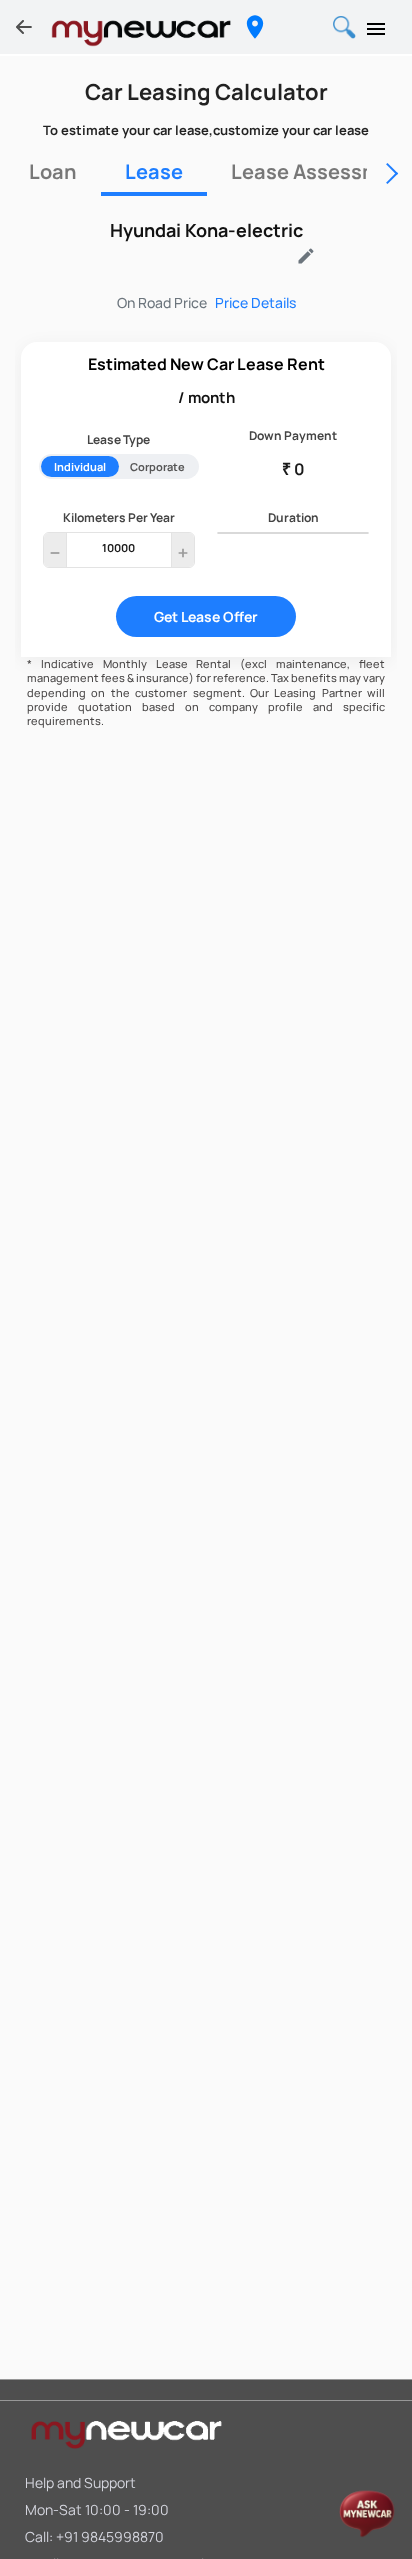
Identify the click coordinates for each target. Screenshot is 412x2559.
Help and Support (80, 2482)
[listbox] (196, 260)
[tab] (53, 172)
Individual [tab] (80, 466)
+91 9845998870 (110, 2536)
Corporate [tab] (157, 466)
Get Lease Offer (206, 616)
